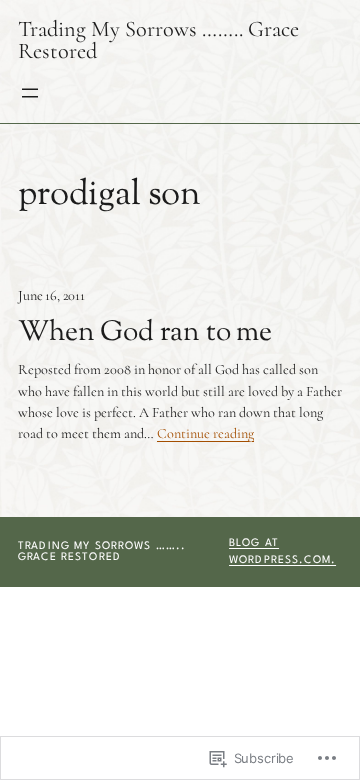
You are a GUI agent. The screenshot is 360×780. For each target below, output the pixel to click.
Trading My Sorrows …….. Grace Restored (158, 39)
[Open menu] (30, 93)
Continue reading (205, 433)
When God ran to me (145, 333)
